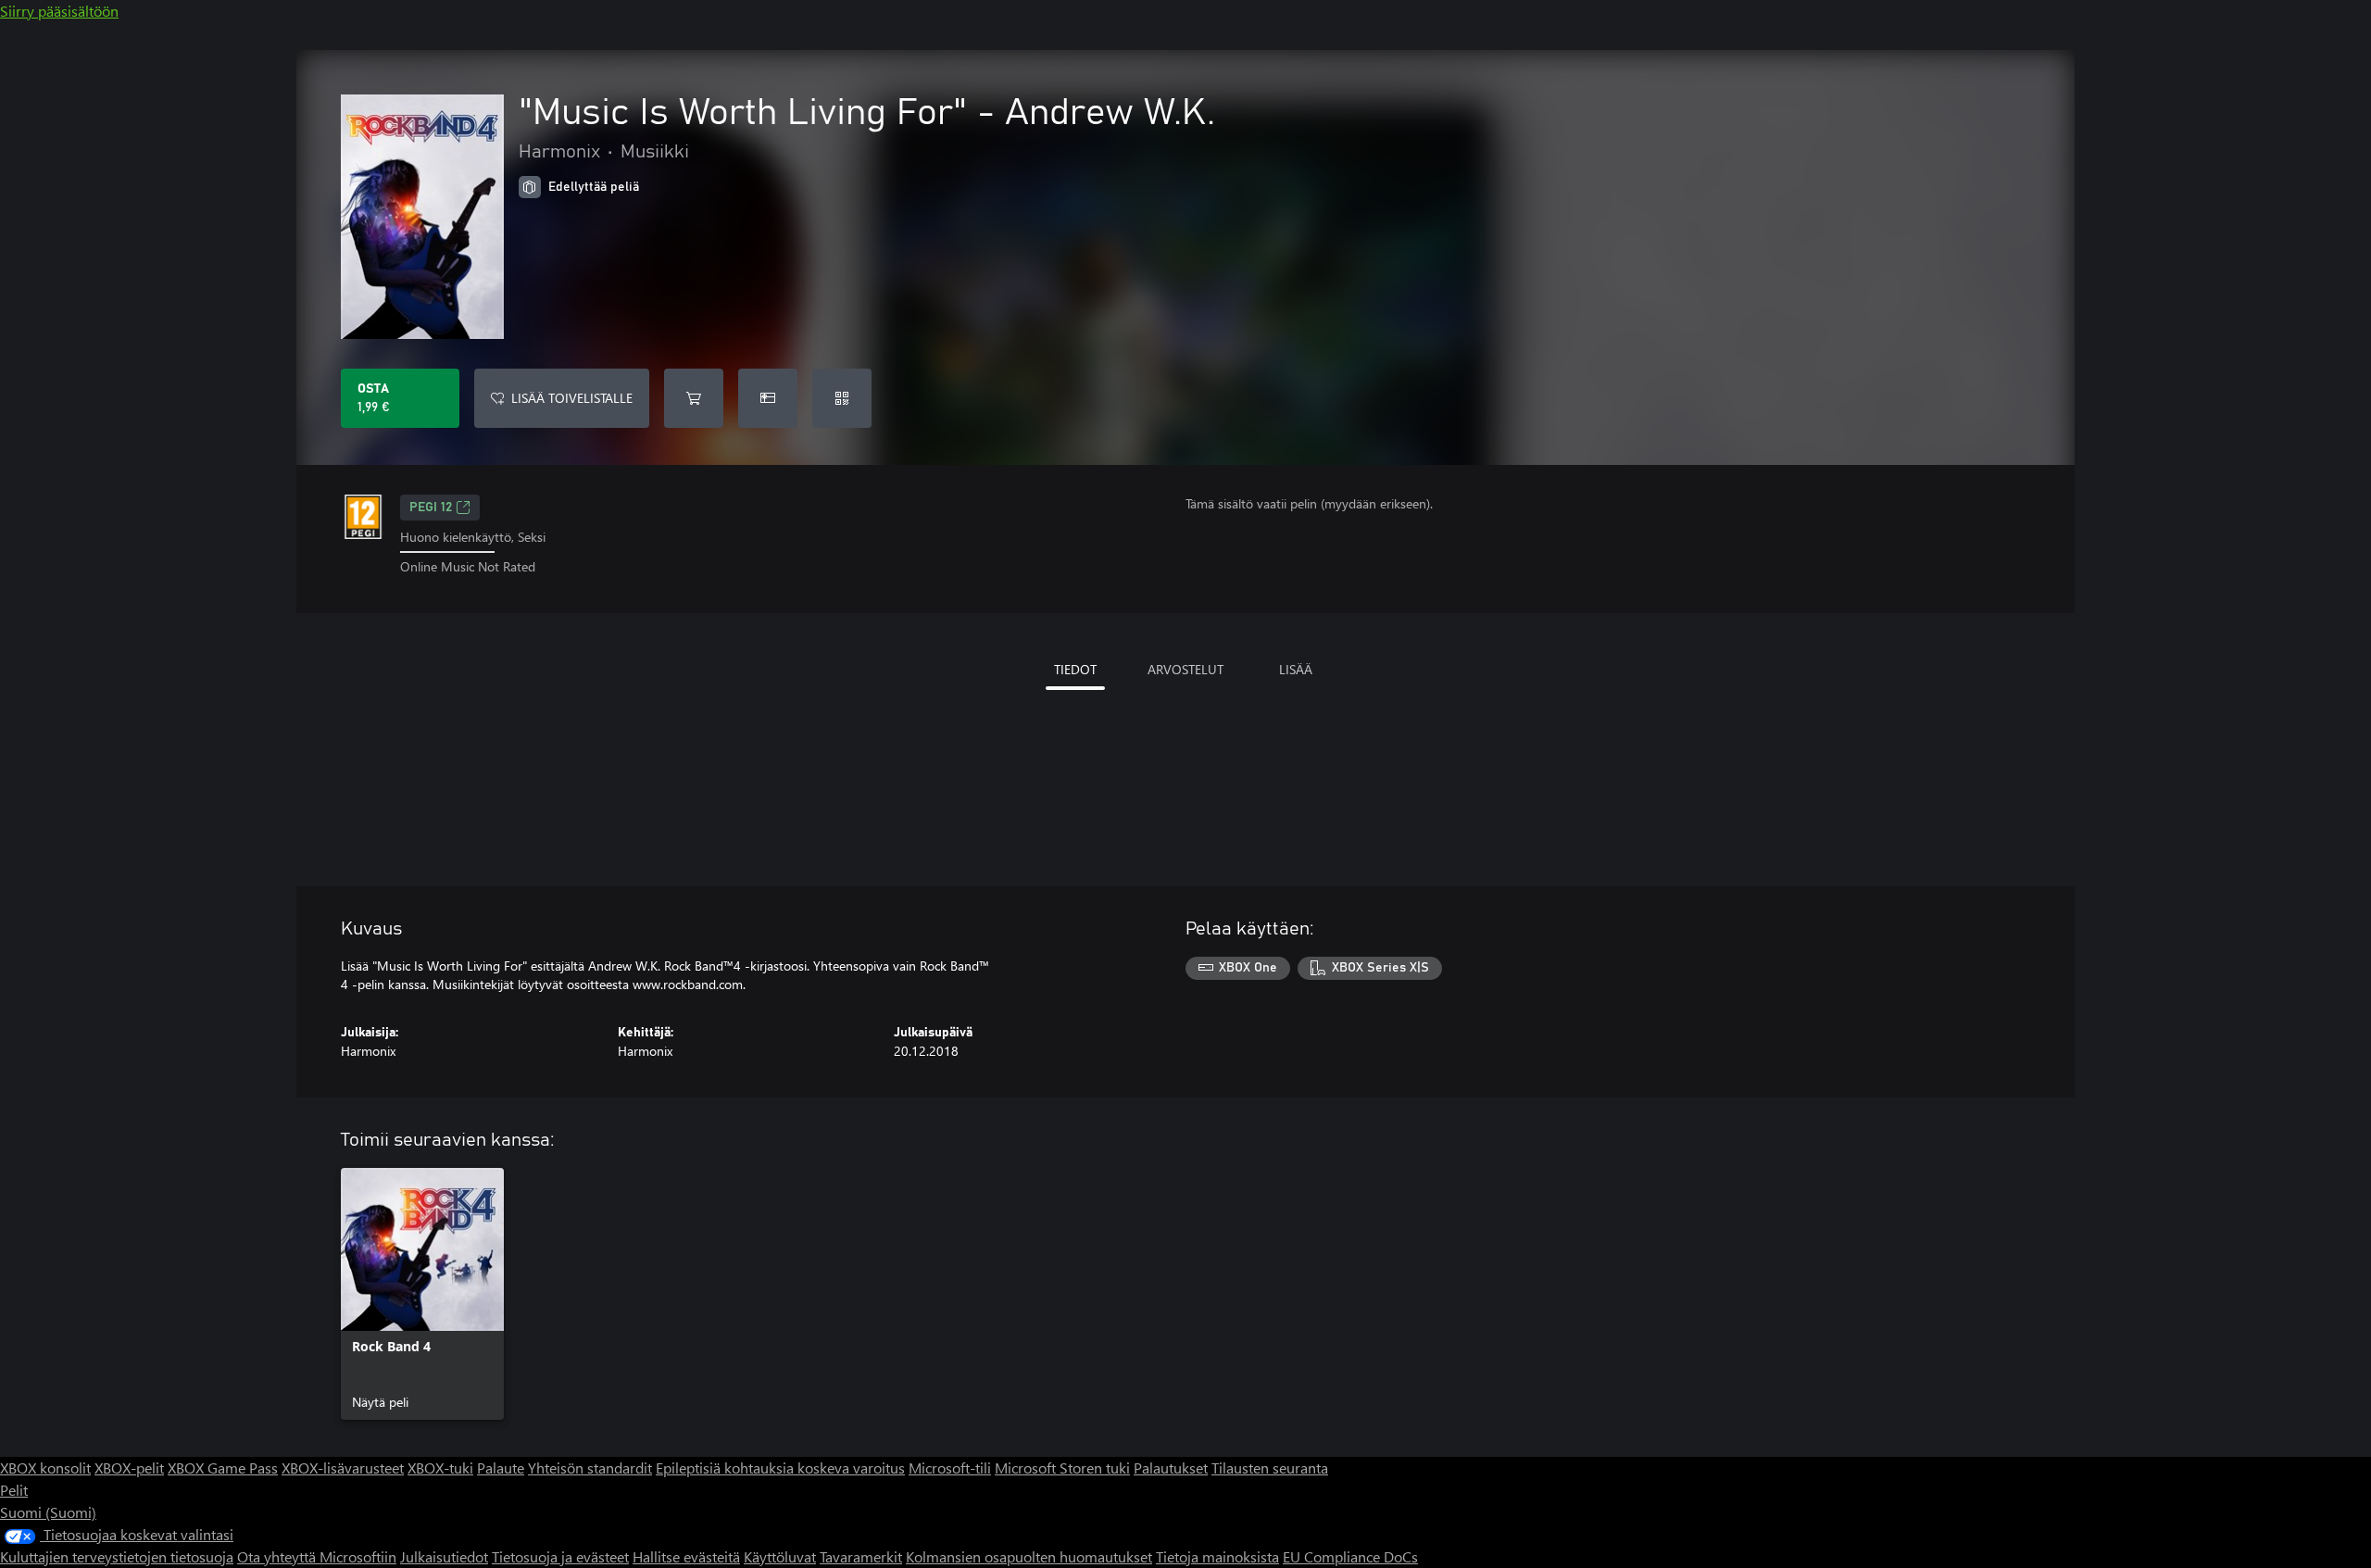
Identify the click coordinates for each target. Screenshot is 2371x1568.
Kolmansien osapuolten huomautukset (1029, 1556)
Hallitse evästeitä (686, 1556)
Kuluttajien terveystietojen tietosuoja (117, 1556)
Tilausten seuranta (1270, 1468)
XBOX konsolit (45, 1468)
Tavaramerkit (861, 1556)
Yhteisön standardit (590, 1468)
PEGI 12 (431, 508)
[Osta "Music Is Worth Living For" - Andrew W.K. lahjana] (768, 398)
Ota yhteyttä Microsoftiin (317, 1556)
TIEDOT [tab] (1075, 669)
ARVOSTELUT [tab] (1185, 669)
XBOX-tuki (440, 1468)
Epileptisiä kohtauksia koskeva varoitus (780, 1468)
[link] (422, 1294)
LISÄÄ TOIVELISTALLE (572, 398)
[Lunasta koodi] (842, 398)
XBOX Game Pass (223, 1468)
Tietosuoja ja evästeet (560, 1556)
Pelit (14, 1490)
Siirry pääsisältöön (59, 11)
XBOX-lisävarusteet (343, 1468)
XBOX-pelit (129, 1468)
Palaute (501, 1468)
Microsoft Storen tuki (1062, 1468)
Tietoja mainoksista (1217, 1556)
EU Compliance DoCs (1350, 1556)
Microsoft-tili (950, 1468)
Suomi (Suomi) (48, 1512)
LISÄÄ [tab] (1296, 669)
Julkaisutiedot (444, 1556)
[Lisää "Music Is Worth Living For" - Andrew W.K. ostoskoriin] (694, 398)
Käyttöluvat (780, 1556)
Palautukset (1171, 1468)
